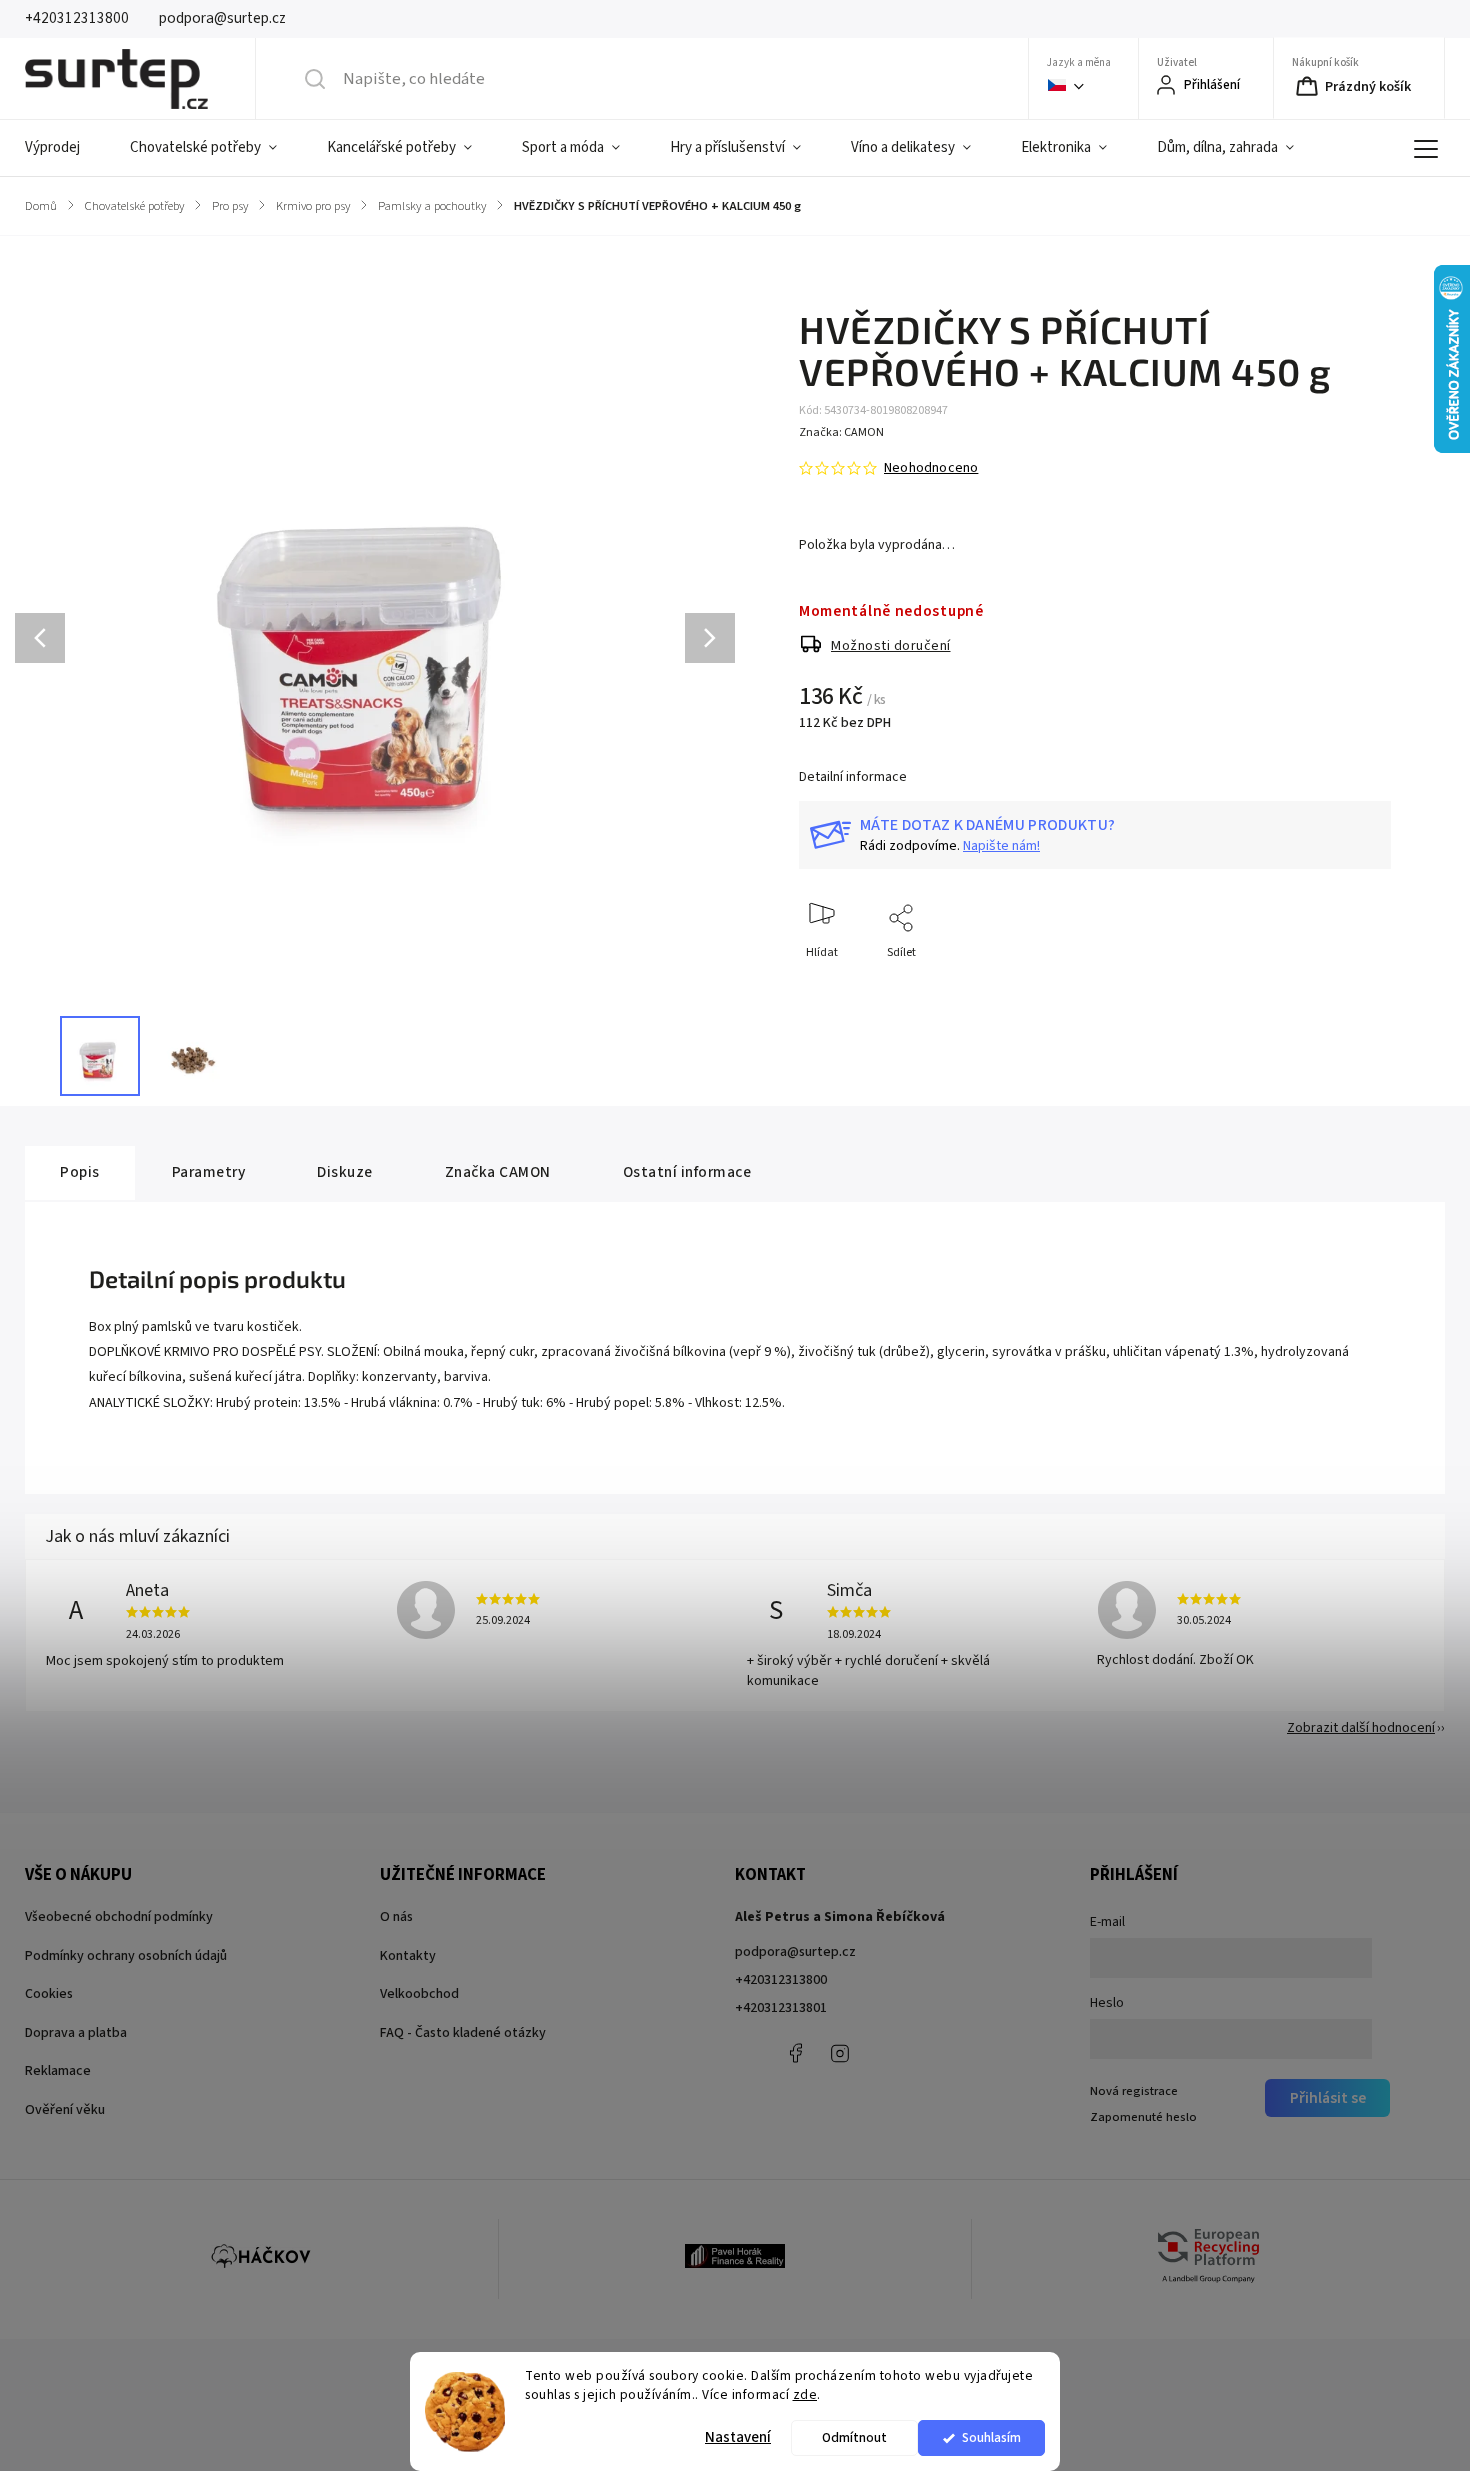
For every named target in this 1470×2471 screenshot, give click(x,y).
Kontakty (408, 1956)
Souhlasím (991, 2437)
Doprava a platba (76, 2033)
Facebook (795, 2053)
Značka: (841, 432)
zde (805, 2394)
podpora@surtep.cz (795, 1952)
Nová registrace (1134, 2091)
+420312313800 (781, 1980)
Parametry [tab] (209, 1172)
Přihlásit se (1328, 2098)
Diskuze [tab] (345, 1172)
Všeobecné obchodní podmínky (119, 1917)
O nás (396, 1917)
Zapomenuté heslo (1143, 2117)
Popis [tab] (80, 1172)
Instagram (840, 2053)
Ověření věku (65, 2110)
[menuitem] (65, 148)
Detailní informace (853, 777)
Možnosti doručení (891, 646)
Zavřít (1358, 985)
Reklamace (58, 2071)
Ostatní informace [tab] (687, 1172)
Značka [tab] (498, 1172)
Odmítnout (854, 2437)
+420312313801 (781, 2008)
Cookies (49, 1994)
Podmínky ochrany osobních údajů (126, 1956)
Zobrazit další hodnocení (1361, 1728)
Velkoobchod (419, 1994)
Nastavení (738, 2437)
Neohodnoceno (931, 468)
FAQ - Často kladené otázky (463, 2033)
